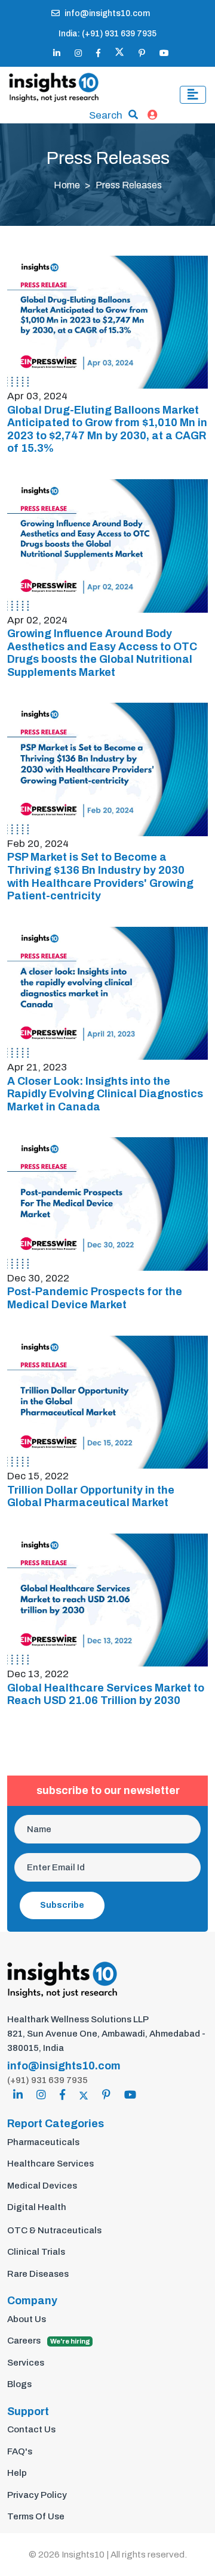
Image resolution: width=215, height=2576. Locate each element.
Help (17, 2473)
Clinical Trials (36, 2252)
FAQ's (20, 2451)
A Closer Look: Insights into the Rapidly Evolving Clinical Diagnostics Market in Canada (105, 1094)
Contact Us (31, 2429)
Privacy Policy (37, 2495)
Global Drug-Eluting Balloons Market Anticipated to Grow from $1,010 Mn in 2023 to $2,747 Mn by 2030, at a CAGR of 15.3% (107, 429)
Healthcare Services (50, 2164)
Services (26, 2363)
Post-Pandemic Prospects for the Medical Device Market (95, 1298)
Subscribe (62, 1905)
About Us (27, 2319)
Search (106, 115)
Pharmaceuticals (43, 2142)
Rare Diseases (38, 2274)
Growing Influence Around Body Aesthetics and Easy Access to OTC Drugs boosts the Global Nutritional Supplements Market (102, 653)
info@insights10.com (107, 13)
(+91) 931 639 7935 (47, 2080)
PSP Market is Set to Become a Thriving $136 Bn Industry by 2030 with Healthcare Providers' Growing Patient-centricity (100, 876)
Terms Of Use (36, 2516)
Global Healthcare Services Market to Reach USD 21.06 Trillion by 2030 (106, 1694)
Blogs (19, 2384)
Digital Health (37, 2207)
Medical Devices (42, 2186)
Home (67, 185)
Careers (49, 2341)
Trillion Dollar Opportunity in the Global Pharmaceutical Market (91, 1497)
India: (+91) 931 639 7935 (107, 34)
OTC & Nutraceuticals (54, 2230)
